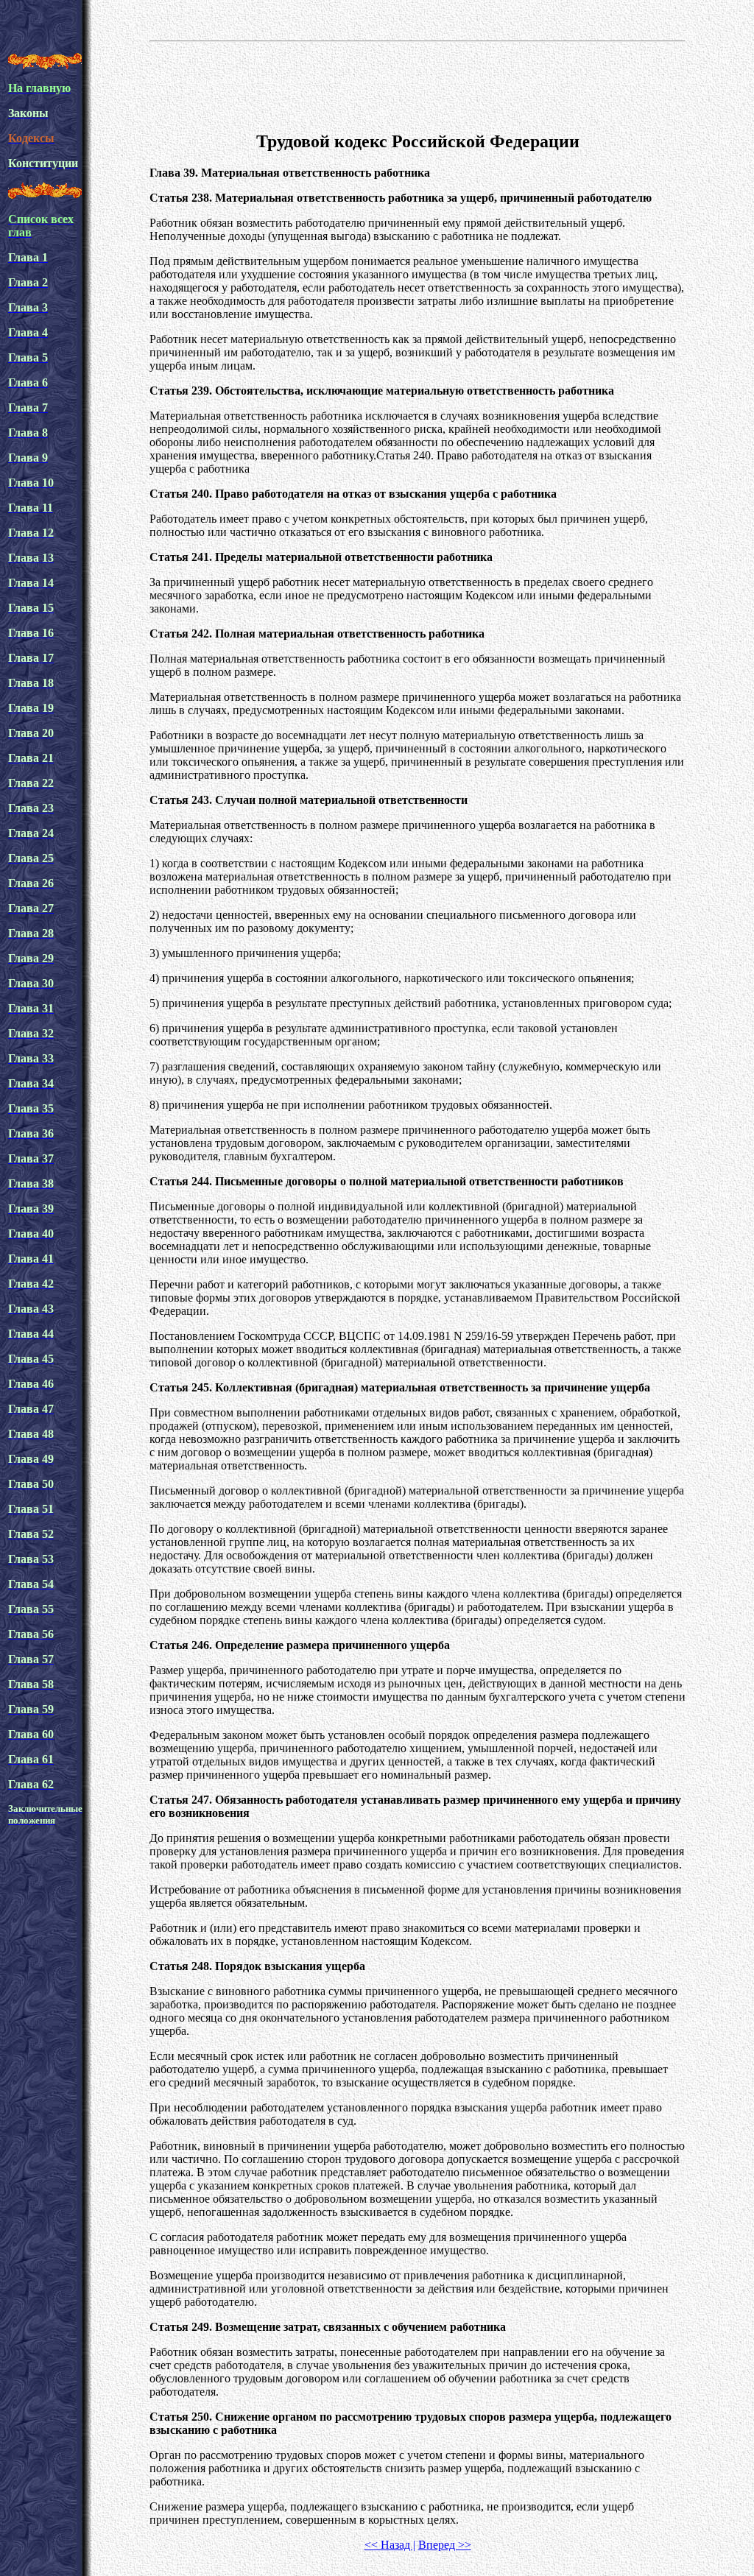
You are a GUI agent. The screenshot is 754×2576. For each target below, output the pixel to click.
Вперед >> (445, 2545)
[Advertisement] (417, 84)
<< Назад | (390, 2545)
